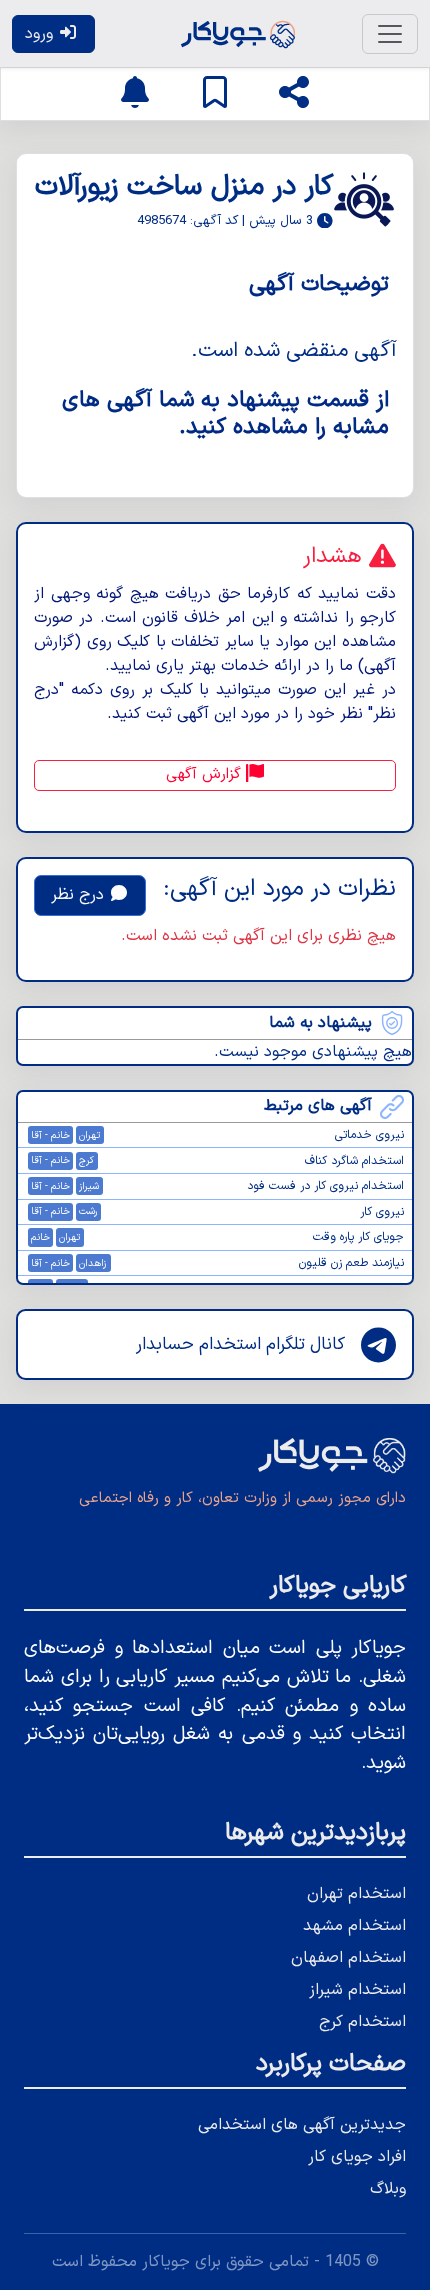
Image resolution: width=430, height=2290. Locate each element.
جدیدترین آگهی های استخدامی (302, 2125)
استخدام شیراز (357, 1990)
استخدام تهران (356, 1894)
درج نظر (80, 895)
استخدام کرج (362, 2022)
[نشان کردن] (215, 94)
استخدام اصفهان (348, 1958)
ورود (41, 34)
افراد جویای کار (357, 2157)
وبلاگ (388, 2189)
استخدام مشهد (354, 1926)
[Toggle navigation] (390, 34)
